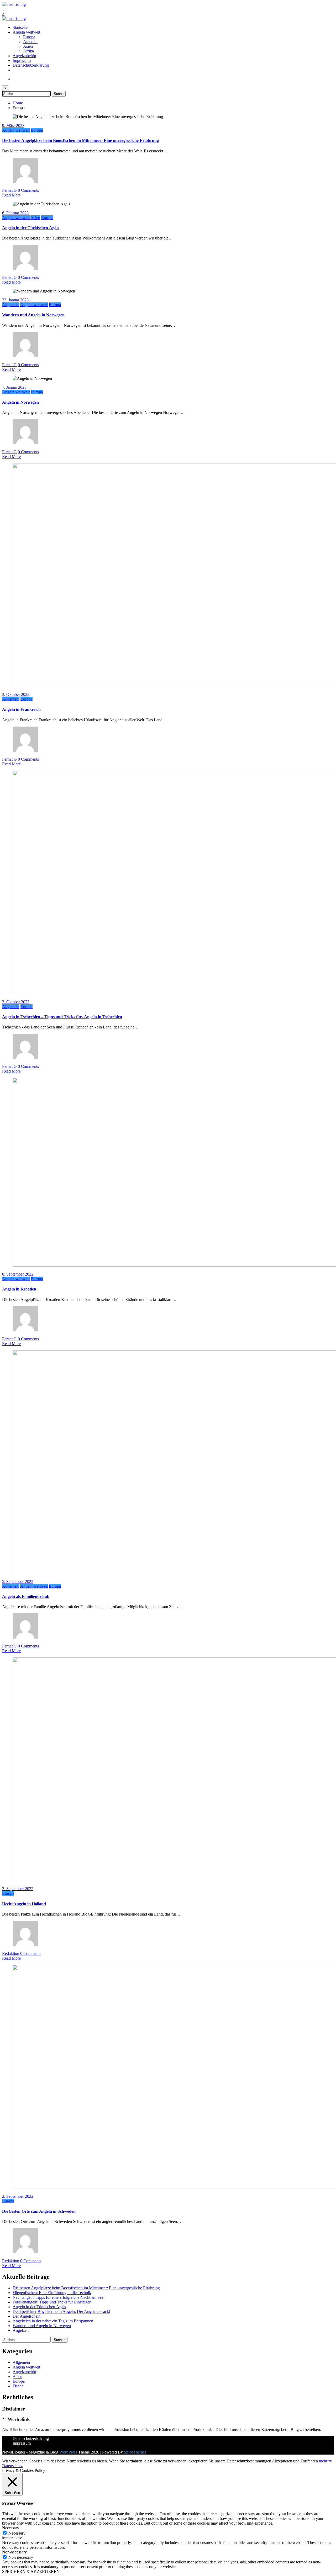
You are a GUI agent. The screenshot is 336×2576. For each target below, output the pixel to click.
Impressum (22, 60)
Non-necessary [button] (14, 2552)
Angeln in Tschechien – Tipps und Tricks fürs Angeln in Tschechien (62, 1017)
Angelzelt (21, 2330)
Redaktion (11, 1953)
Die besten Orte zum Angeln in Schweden (39, 2211)
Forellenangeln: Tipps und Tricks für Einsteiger (52, 2302)
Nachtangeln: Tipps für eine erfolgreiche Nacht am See (58, 2297)
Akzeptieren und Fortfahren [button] (295, 2461)
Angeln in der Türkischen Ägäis (31, 228)
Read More (11, 195)
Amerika (30, 42)
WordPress (68, 2452)
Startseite (20, 27)
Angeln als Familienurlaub (26, 1596)
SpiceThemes (135, 2452)
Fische (18, 2386)
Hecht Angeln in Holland (24, 1904)
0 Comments (28, 190)
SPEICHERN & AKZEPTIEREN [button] (31, 2571)
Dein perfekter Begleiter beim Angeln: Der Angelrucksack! (61, 2311)
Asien (28, 46)
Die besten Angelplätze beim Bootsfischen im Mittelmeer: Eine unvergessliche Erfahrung (80, 140)
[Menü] (4, 10)
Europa (29, 37)
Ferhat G (9, 190)
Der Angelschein (27, 2316)
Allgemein (11, 305)
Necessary (17, 2533)
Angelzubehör (24, 56)
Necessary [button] (11, 2528)
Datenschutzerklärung (31, 65)
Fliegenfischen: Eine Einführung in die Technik (52, 2293)
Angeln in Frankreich (21, 709)
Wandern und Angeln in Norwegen (33, 315)
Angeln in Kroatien (19, 1289)
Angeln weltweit (26, 32)
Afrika (28, 51)
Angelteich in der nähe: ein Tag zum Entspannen (53, 2321)
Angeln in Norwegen (20, 402)
